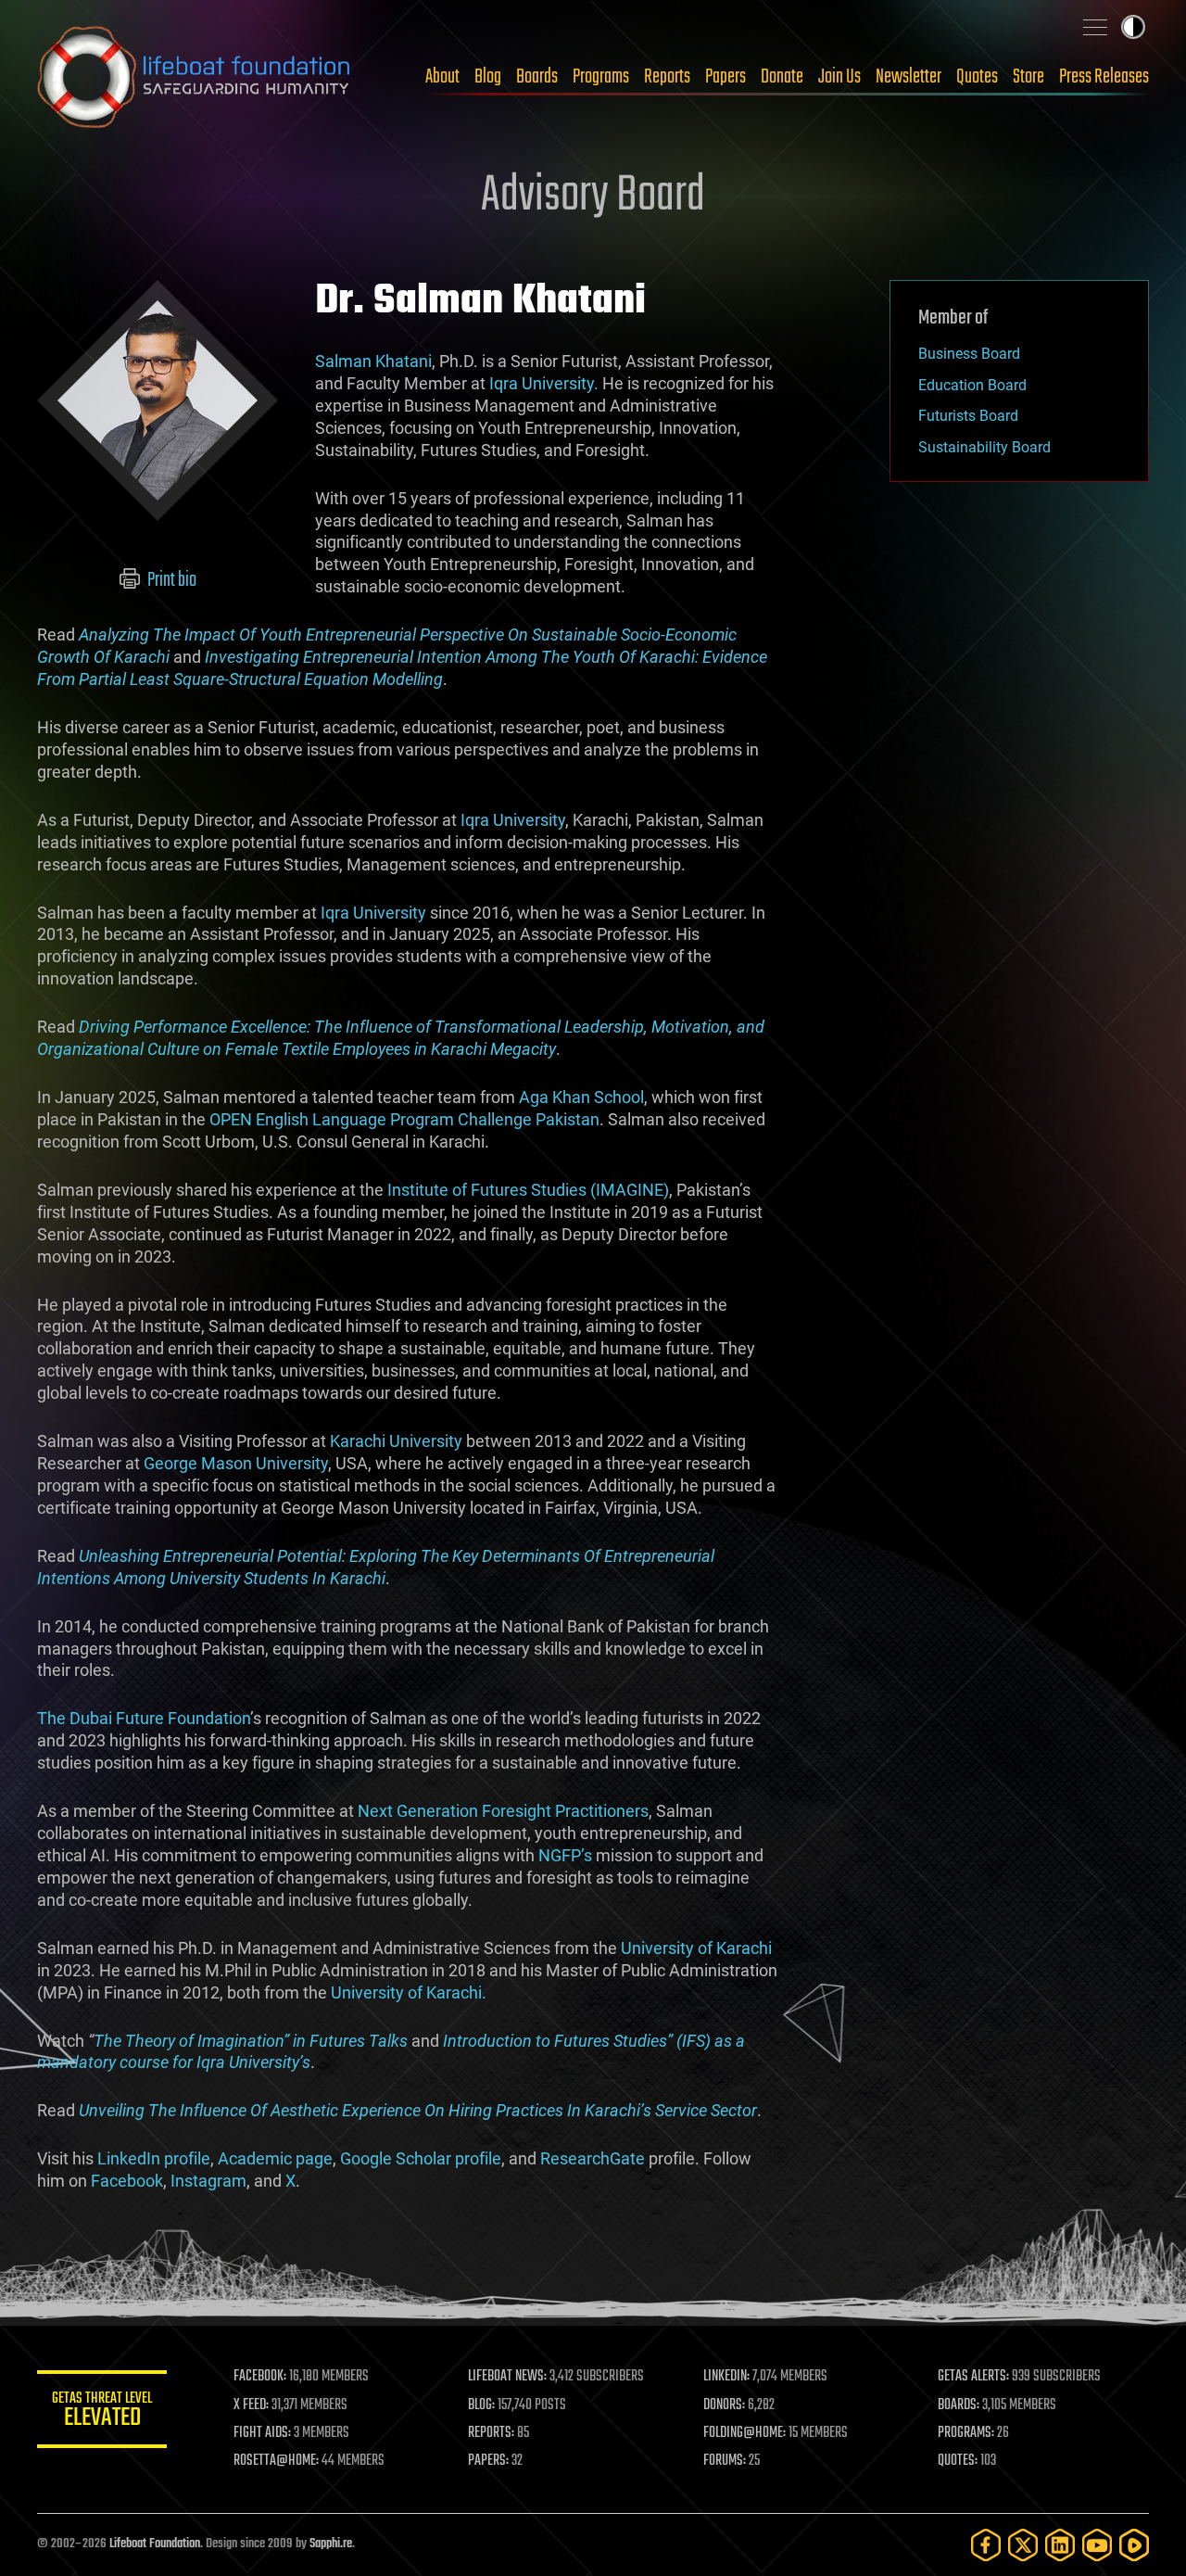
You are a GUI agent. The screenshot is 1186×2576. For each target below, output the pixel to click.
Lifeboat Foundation (155, 2544)
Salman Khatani (373, 361)
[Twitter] (1023, 2545)
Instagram (208, 2181)
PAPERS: (488, 2461)
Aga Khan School (581, 1097)
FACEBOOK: (260, 2377)
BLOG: (481, 2405)
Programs (601, 77)
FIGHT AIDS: (262, 2433)
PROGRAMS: (966, 2433)
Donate (782, 77)
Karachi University (396, 1441)
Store (1028, 77)
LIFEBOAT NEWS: (507, 2377)
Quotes (977, 77)
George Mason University (236, 1463)
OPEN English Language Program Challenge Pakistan (404, 1119)
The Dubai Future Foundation (144, 1718)
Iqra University (513, 820)
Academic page (275, 2158)
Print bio (170, 580)
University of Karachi (696, 1948)
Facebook (127, 2181)
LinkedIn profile (154, 2158)
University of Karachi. (409, 1992)
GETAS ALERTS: (973, 2377)
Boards (537, 77)
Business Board (969, 354)
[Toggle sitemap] (1095, 27)
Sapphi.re (331, 2544)
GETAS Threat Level (102, 2412)
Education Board (972, 385)
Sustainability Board (984, 447)
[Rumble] (1134, 2545)
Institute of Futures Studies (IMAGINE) (528, 1190)
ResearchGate (593, 2158)
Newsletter (908, 77)
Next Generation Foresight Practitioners (503, 1811)
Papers (725, 77)
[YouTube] (1097, 2545)
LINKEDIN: (726, 2377)
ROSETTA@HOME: (276, 2461)
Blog (488, 77)
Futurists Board (968, 416)
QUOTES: (958, 2461)
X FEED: (251, 2405)
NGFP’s (565, 1855)
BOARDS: (959, 2405)
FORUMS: (725, 2461)
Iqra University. (544, 383)
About (442, 77)
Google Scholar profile (421, 2158)
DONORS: (724, 2405)
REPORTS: (491, 2433)
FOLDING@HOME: (744, 2433)
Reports (667, 77)
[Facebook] (986, 2545)
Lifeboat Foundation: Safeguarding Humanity (195, 77)
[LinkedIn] (1060, 2545)
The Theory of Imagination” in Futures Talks (251, 2041)
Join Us (839, 77)
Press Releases (1104, 77)
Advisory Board (593, 197)
